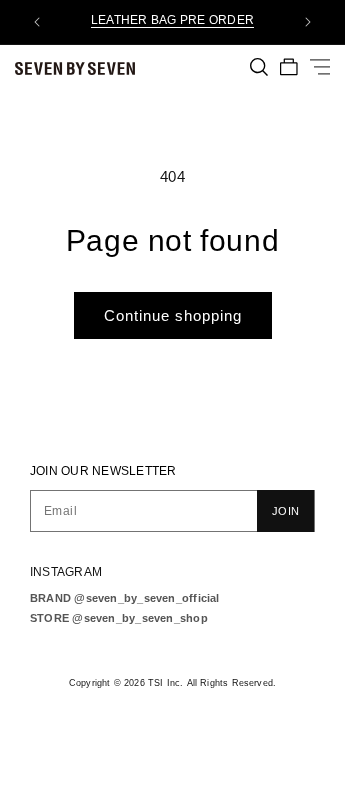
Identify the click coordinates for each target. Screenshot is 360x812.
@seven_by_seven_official (146, 598)
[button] (259, 67)
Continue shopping (173, 315)
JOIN (285, 511)
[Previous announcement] (37, 22)
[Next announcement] (308, 22)
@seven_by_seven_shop (139, 618)
